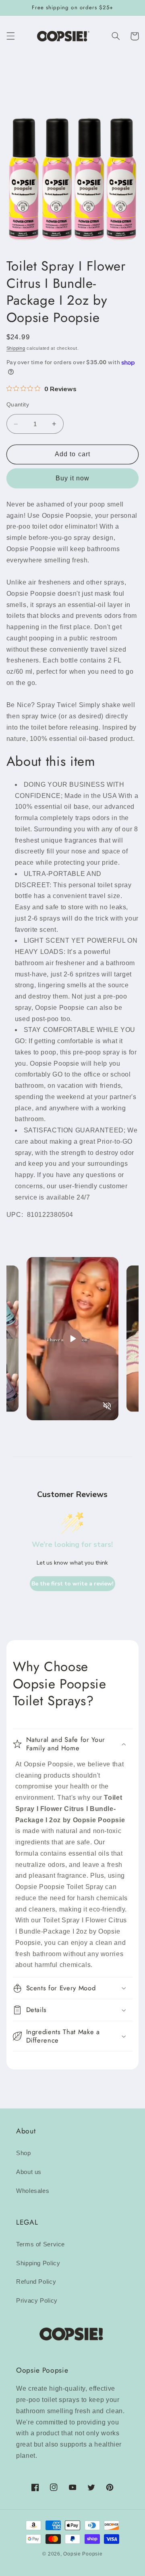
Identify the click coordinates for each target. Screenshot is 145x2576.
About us (29, 2172)
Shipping (16, 348)
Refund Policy (36, 2282)
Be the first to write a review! (72, 1584)
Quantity (18, 405)
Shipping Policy (38, 2263)
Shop (24, 2153)
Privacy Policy (37, 2301)
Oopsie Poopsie (83, 2554)
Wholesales (33, 2191)
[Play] (72, 1339)
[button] (10, 36)
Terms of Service (40, 2244)
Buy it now (73, 478)
